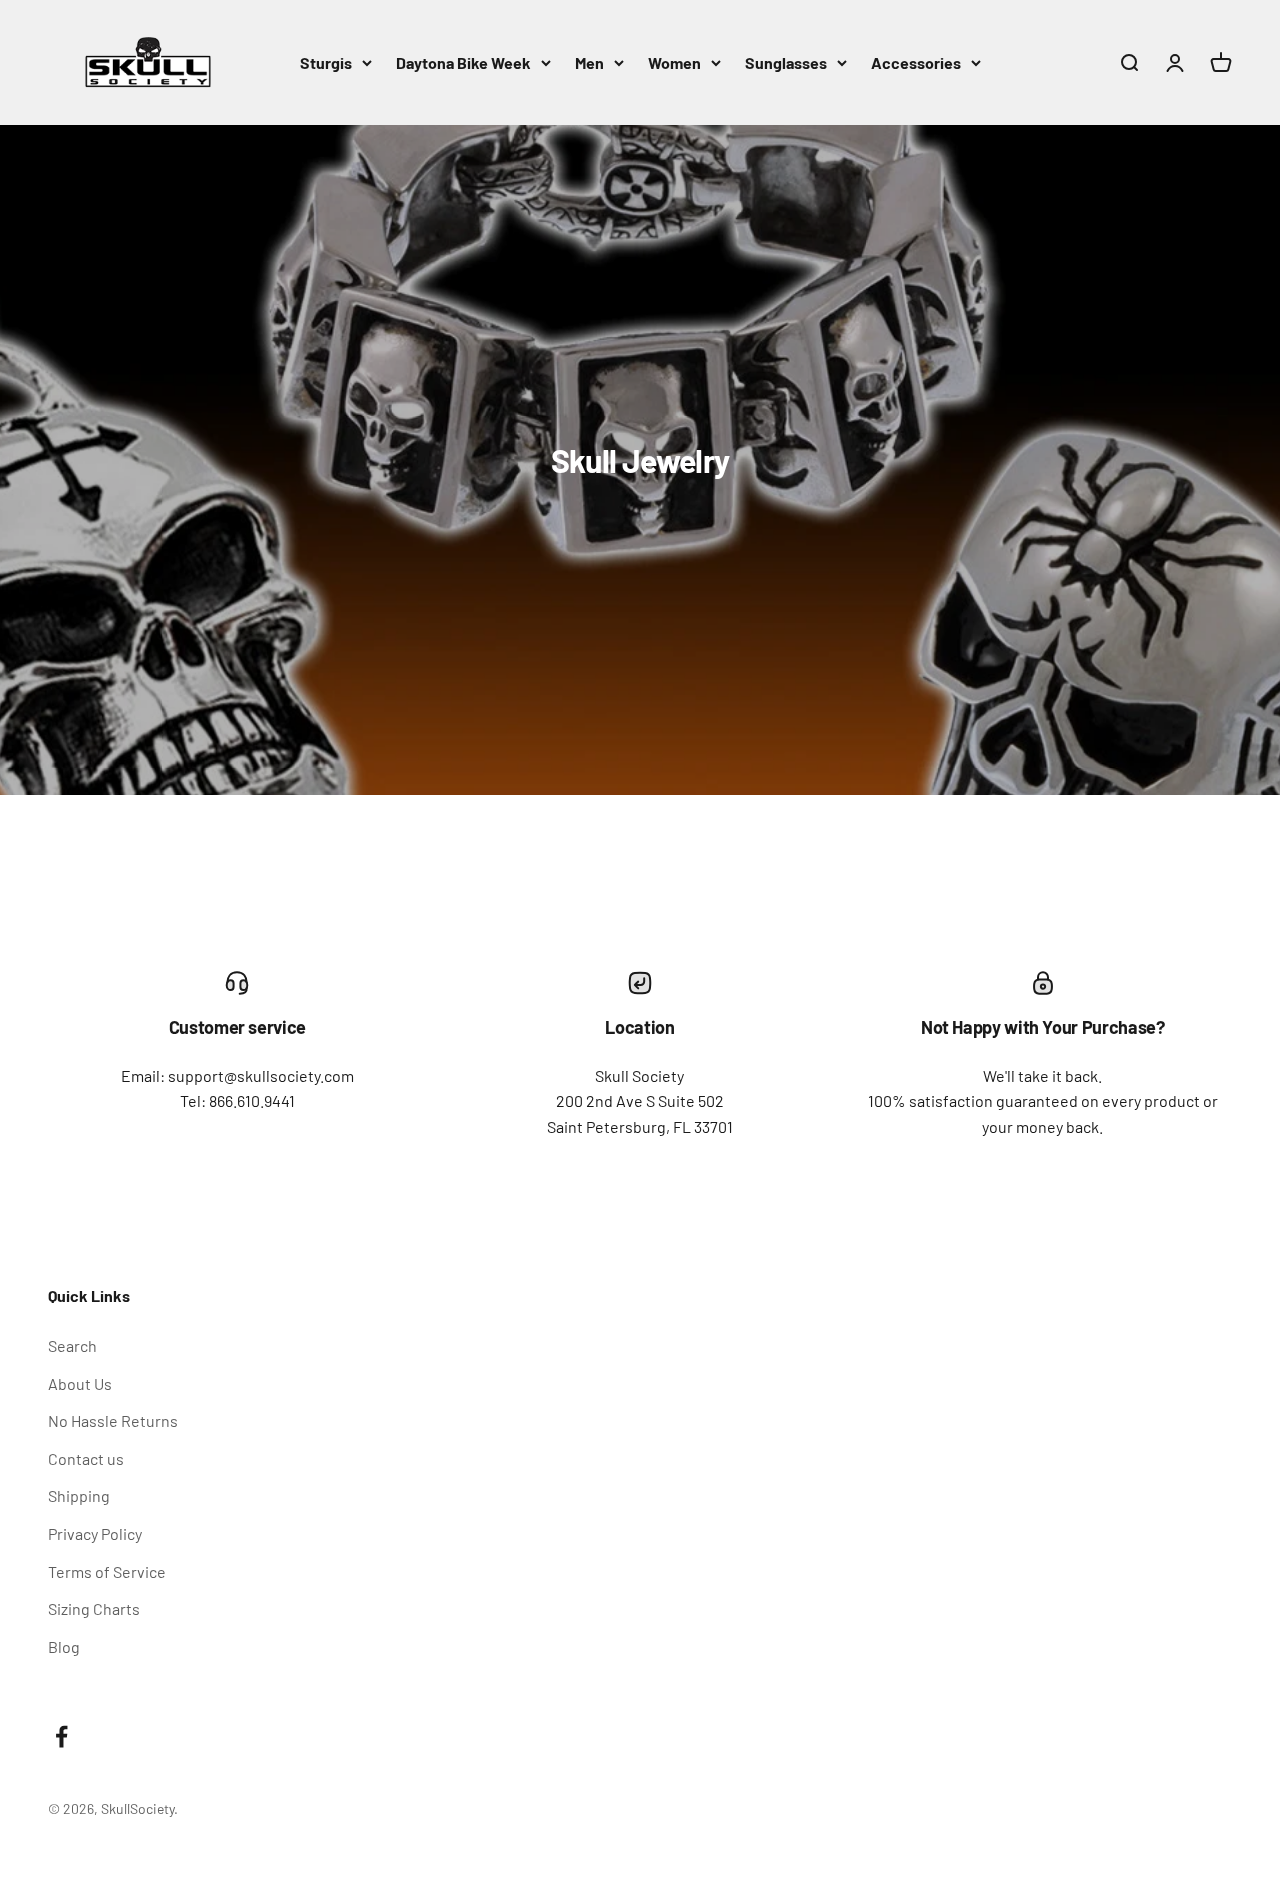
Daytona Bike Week (463, 62)
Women (674, 62)
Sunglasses (786, 62)
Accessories (916, 62)
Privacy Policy (95, 1533)
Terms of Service (107, 1571)
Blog (64, 1646)
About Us (80, 1383)
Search (72, 1345)
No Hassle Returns (113, 1420)
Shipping (79, 1495)
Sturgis (326, 62)
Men (589, 62)
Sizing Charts (94, 1608)
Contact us (86, 1458)
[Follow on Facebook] (61, 1736)
